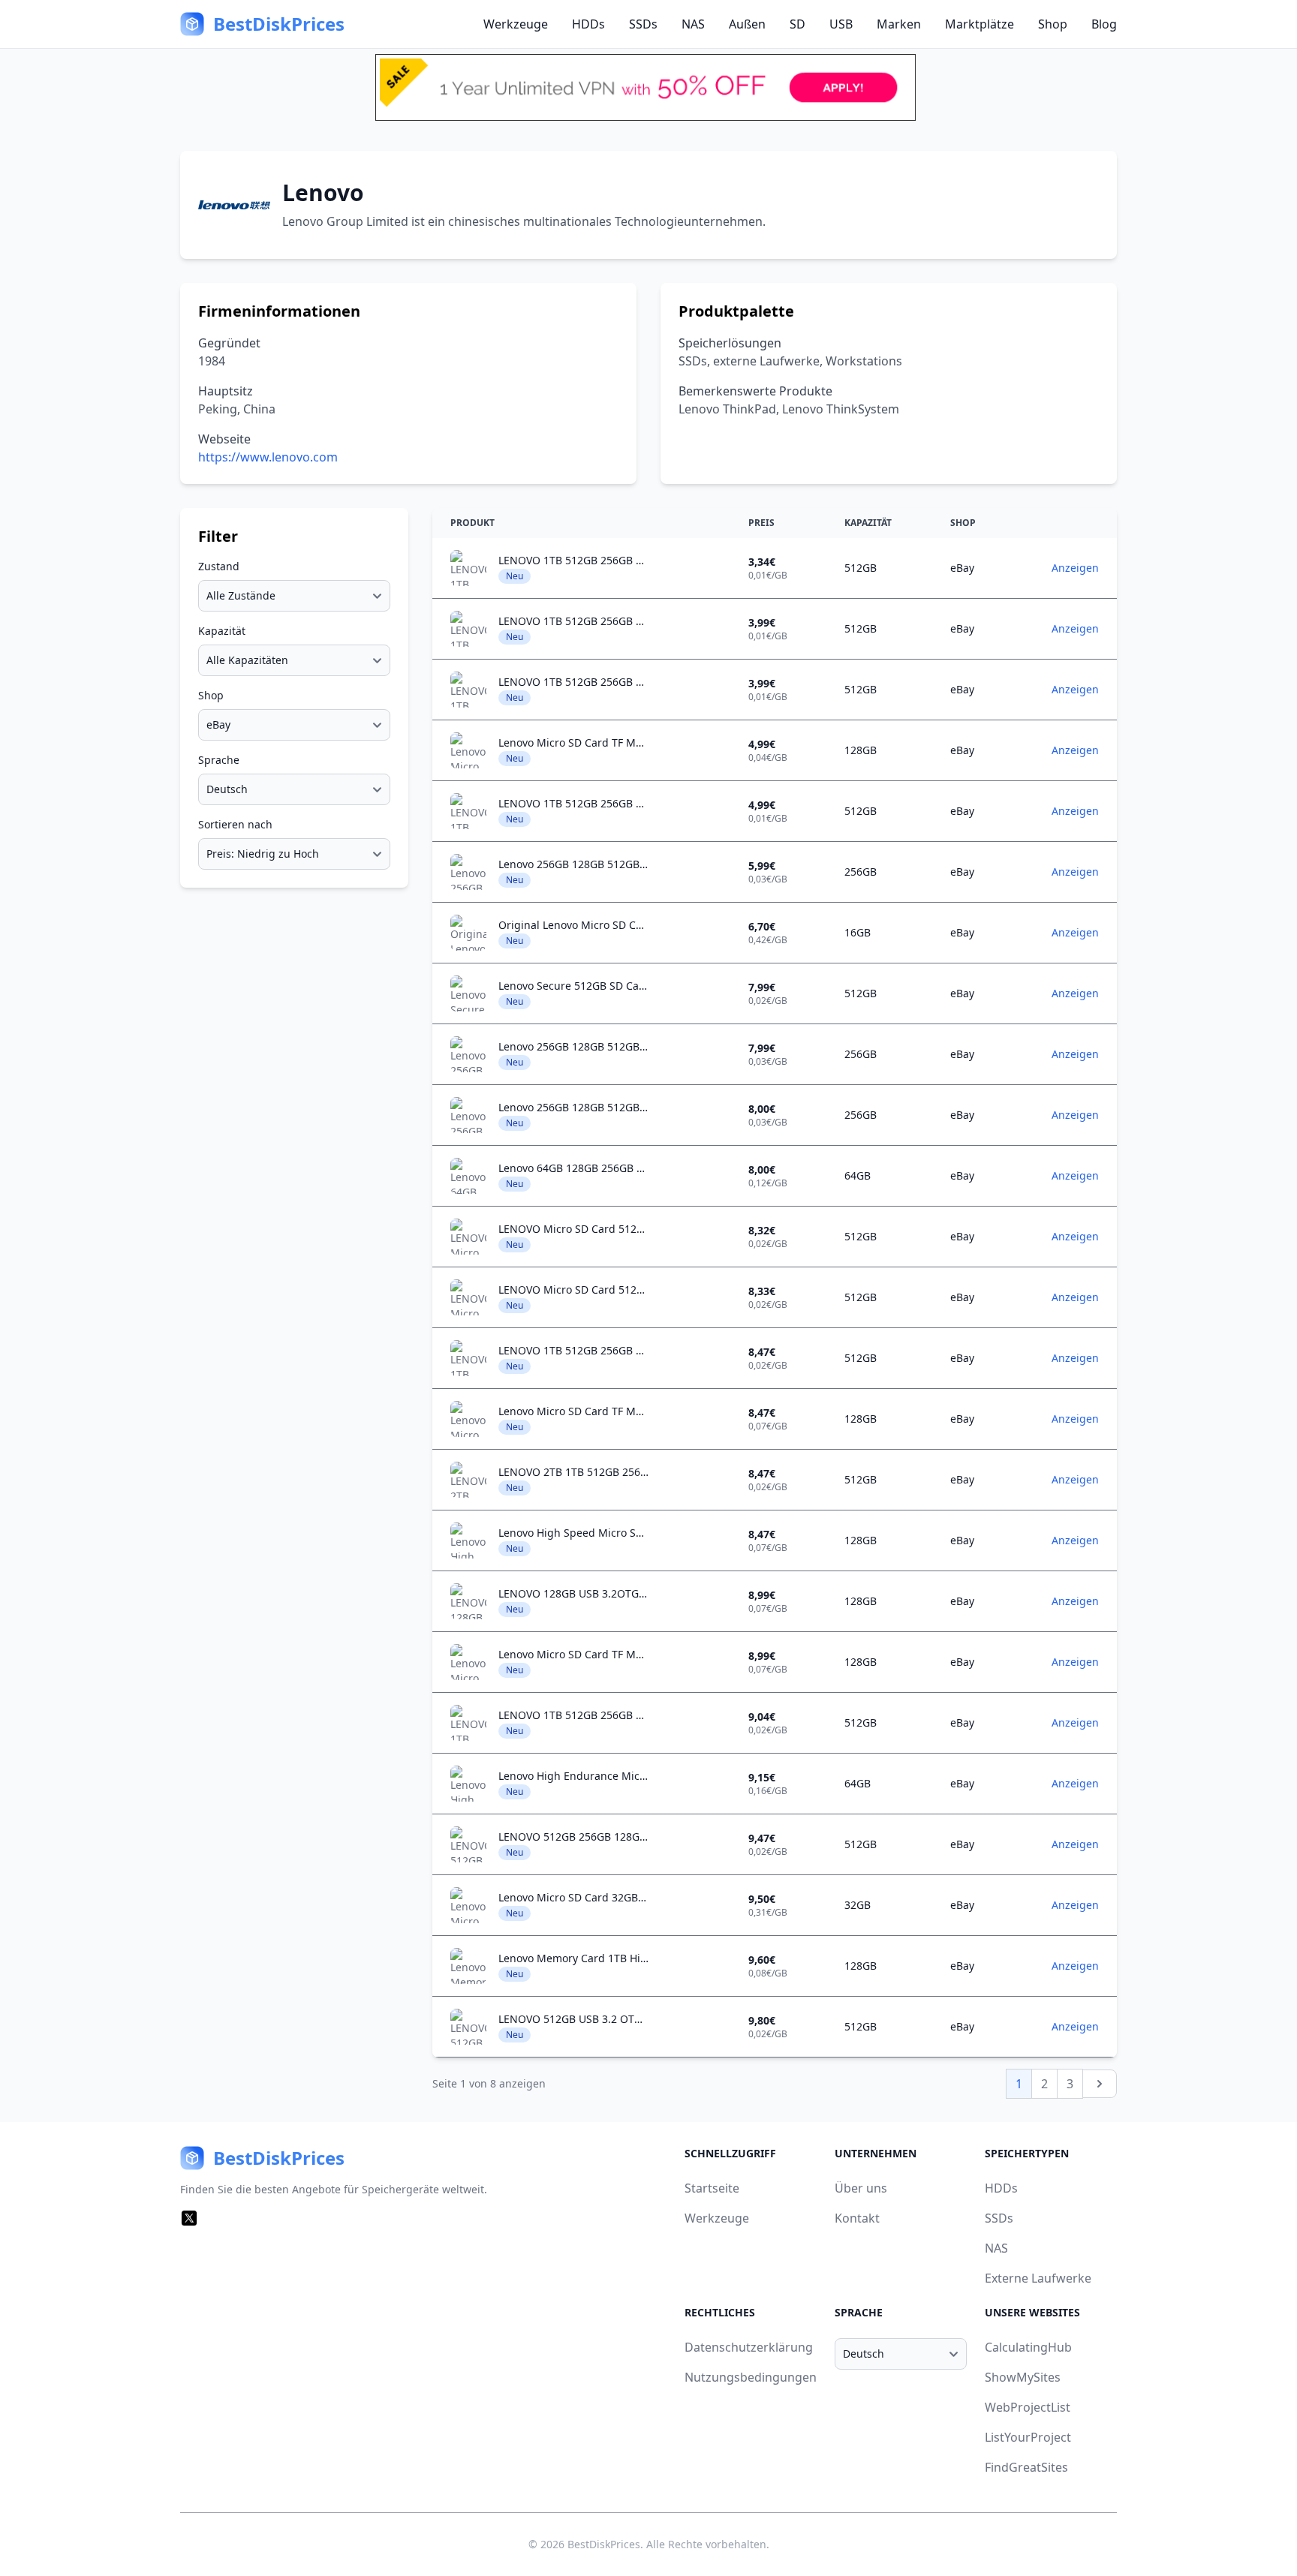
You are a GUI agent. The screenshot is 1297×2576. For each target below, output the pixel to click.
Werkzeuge (516, 24)
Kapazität (222, 631)
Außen (747, 24)
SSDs (643, 24)
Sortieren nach (235, 824)
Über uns (861, 2188)
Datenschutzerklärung (749, 2347)
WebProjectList (1028, 2407)
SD (797, 24)
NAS (693, 24)
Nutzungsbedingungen (751, 2377)
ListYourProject (1028, 2437)
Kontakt (857, 2218)
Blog (1104, 24)
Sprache (219, 760)
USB (841, 24)
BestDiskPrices (604, 2544)
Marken (899, 24)
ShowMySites (1023, 2377)
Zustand (219, 566)
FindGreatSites (1026, 2467)
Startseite (712, 2188)
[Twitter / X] (189, 2218)
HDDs (588, 24)
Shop (1053, 24)
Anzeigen (1075, 568)
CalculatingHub (1028, 2347)
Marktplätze (980, 24)
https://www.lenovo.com (268, 457)
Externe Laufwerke (1038, 2278)
